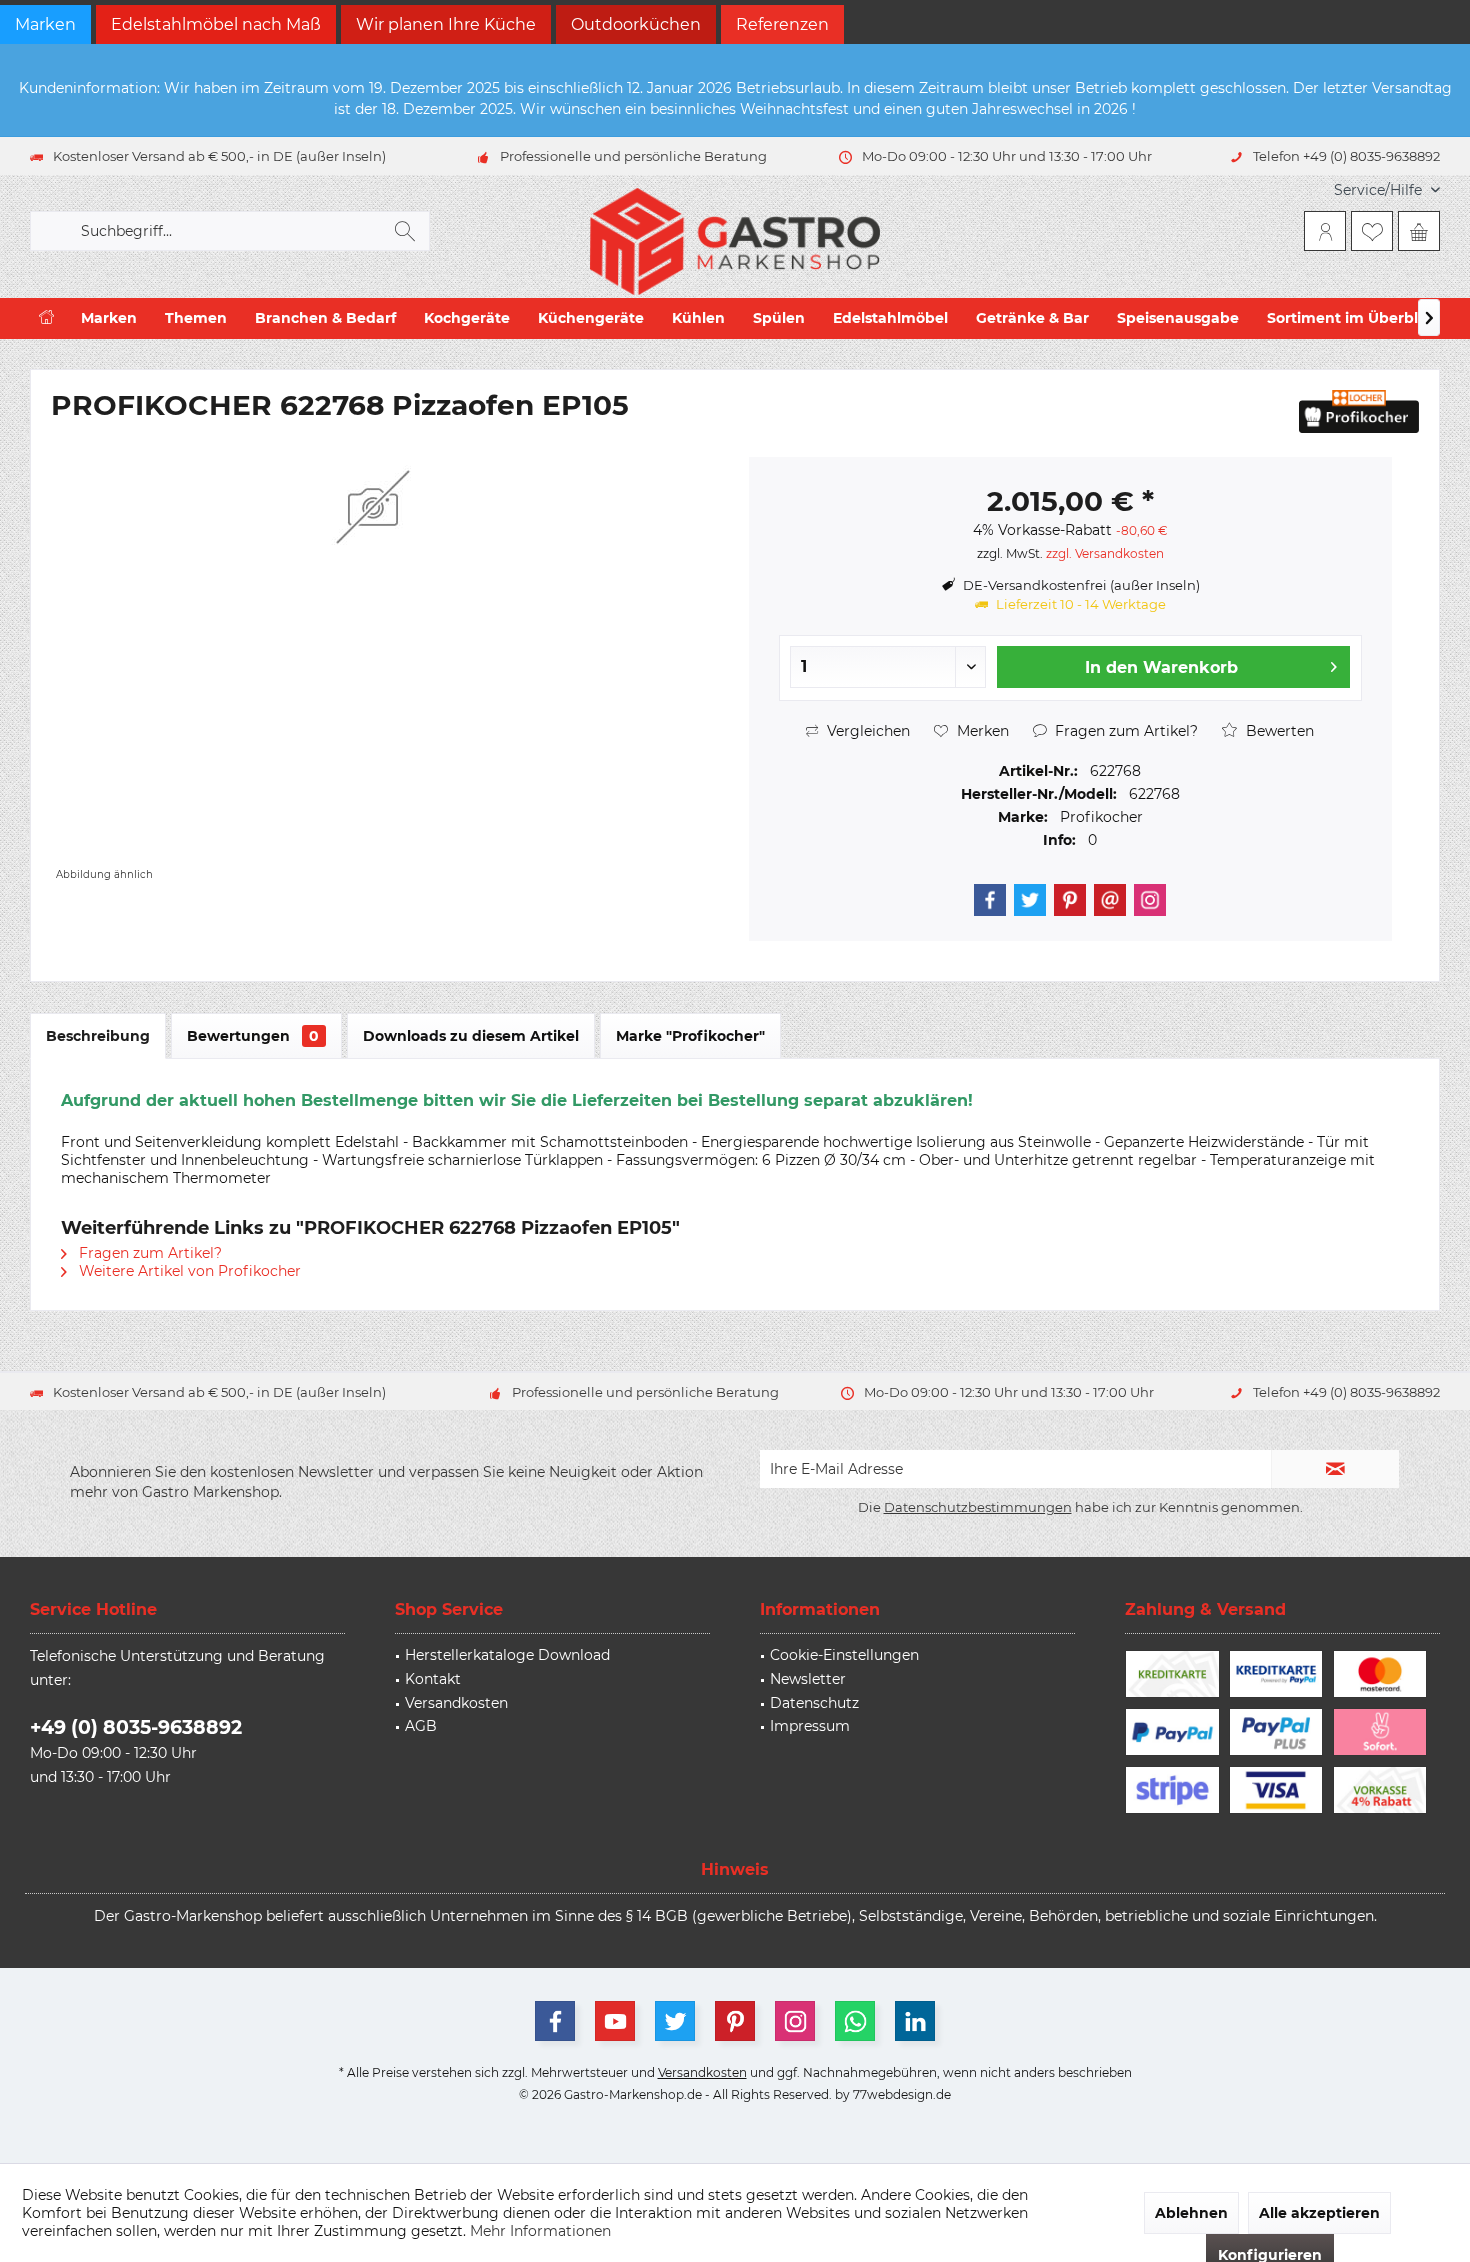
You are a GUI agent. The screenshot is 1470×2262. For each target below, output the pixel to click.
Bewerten (1278, 731)
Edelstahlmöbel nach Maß (216, 24)
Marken (45, 24)
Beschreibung (98, 1036)
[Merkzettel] (1372, 231)
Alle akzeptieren (1319, 2213)
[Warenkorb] (1419, 231)
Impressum (810, 1726)
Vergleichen (866, 731)
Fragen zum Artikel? (1124, 731)
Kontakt (433, 1679)
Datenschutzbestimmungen (978, 1507)
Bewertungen (253, 1036)
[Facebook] (990, 900)
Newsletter (808, 1679)
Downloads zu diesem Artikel (471, 1036)
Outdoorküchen (636, 24)
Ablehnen (1191, 2213)
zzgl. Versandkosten (1105, 553)
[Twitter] (1030, 900)
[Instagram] (1150, 900)
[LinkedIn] (915, 2021)
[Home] (46, 318)
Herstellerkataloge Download (507, 1655)
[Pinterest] (1070, 900)
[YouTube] (615, 2021)
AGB (421, 1726)
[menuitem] (1379, 190)
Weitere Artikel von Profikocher (188, 1271)
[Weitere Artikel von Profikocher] (1359, 411)
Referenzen (782, 24)
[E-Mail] (1110, 900)
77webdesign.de (902, 2094)
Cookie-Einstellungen (844, 1655)
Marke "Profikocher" (690, 1036)
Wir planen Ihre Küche (446, 24)
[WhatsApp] (855, 2021)
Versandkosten (456, 1703)
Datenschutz (814, 1703)
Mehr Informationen (540, 2231)
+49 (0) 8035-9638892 (136, 1727)
